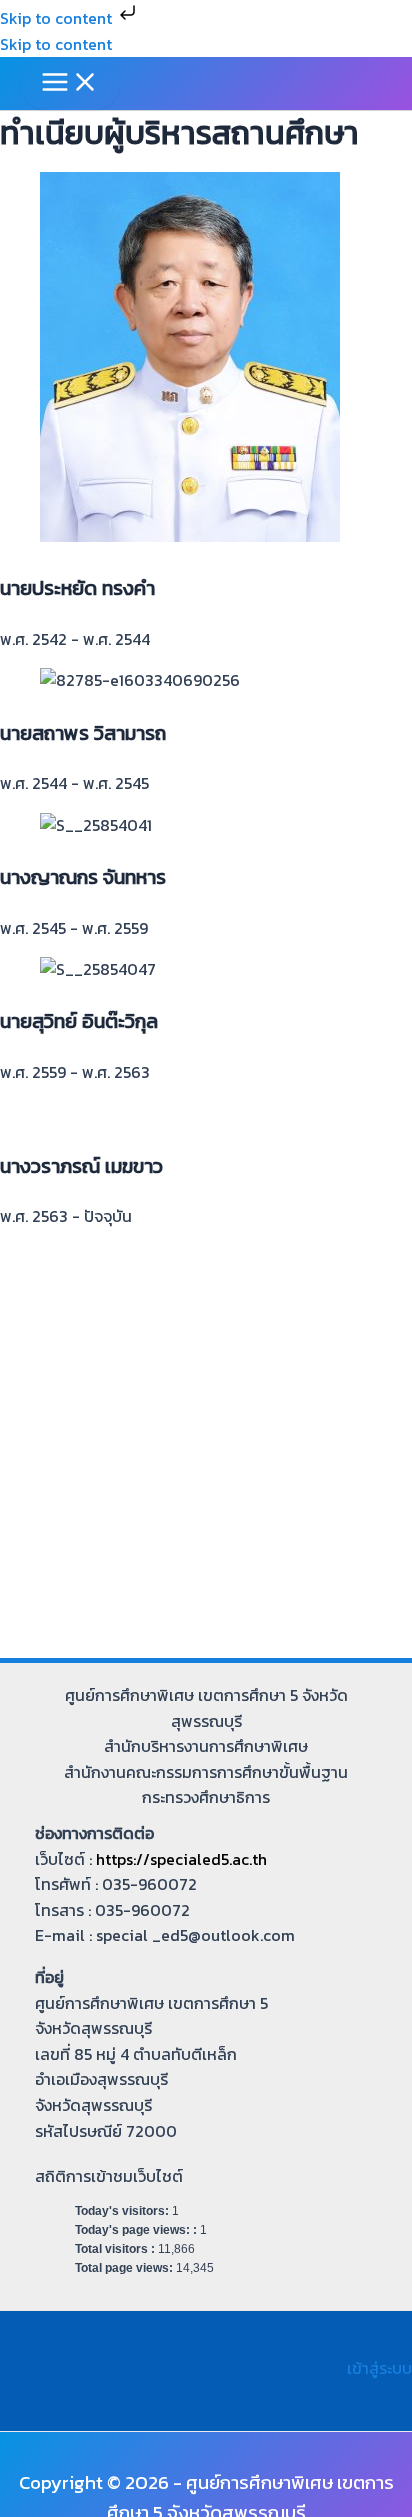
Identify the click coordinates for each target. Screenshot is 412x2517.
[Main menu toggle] (70, 83)
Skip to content (58, 18)
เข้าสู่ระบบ (379, 2368)
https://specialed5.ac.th (181, 1859)
